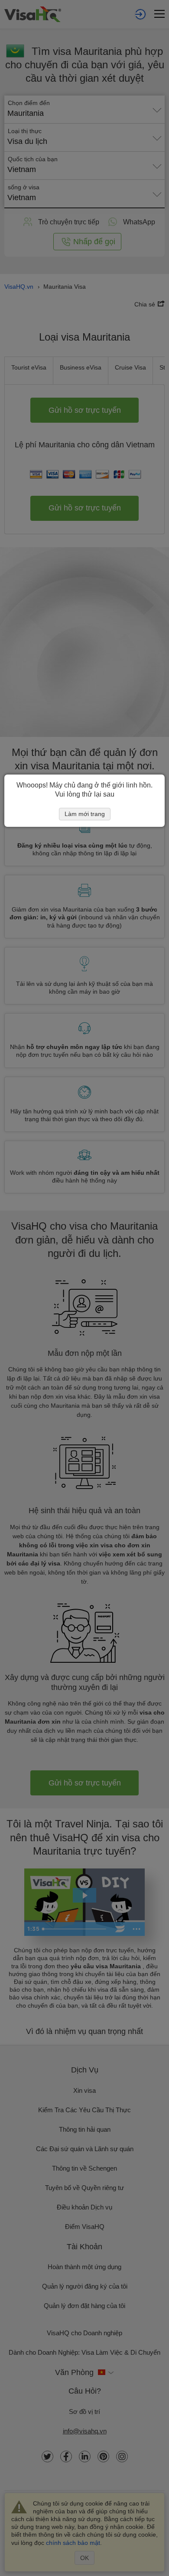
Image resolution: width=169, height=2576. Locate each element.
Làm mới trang (85, 814)
